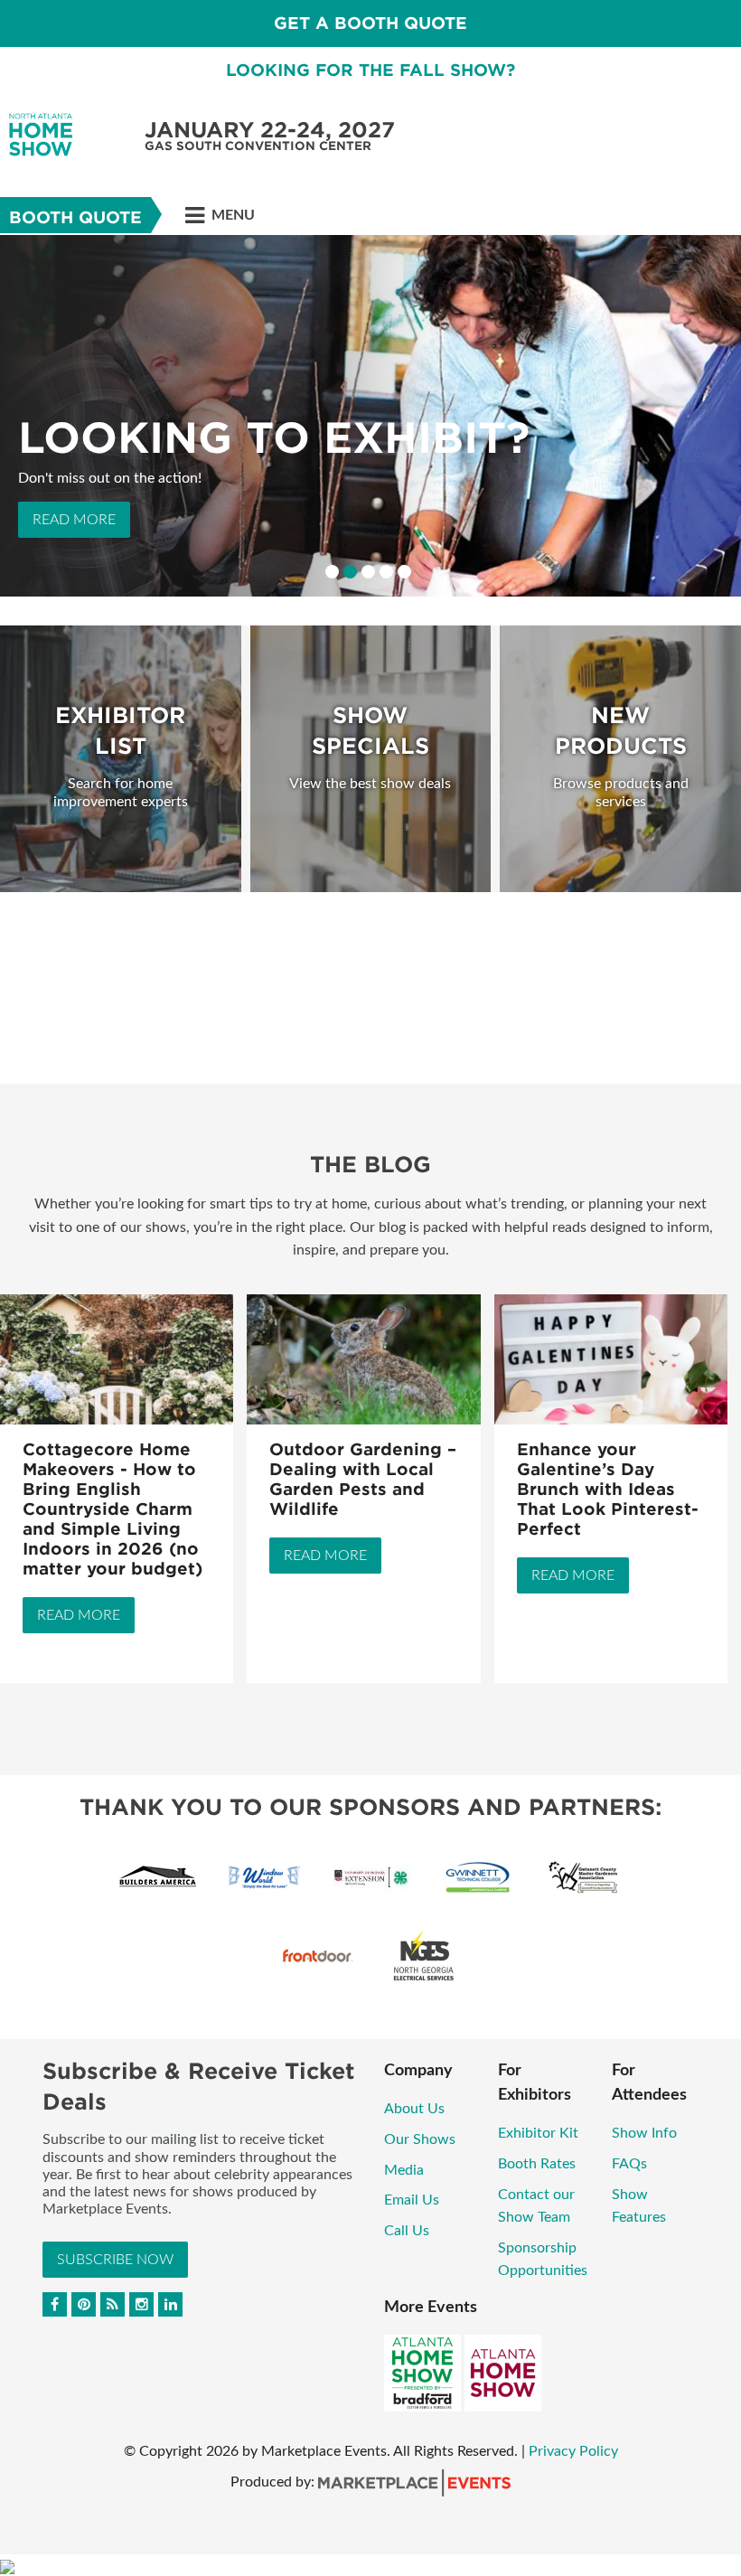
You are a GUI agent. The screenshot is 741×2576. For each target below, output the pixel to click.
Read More (74, 520)
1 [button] (332, 572)
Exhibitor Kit (538, 2133)
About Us (414, 2109)
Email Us (412, 2200)
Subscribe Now (115, 2260)
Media (404, 2170)
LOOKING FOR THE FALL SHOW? (370, 70)
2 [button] (350, 572)
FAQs (629, 2164)
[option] (370, 416)
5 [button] (404, 572)
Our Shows (420, 2139)
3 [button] (368, 572)
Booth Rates (537, 2164)
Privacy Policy (573, 2451)
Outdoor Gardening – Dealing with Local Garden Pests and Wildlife (363, 1479)
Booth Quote (75, 217)
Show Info (644, 2133)
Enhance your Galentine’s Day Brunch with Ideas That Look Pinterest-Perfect (608, 1489)
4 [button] (386, 572)
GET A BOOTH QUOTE (370, 23)
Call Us (407, 2231)
